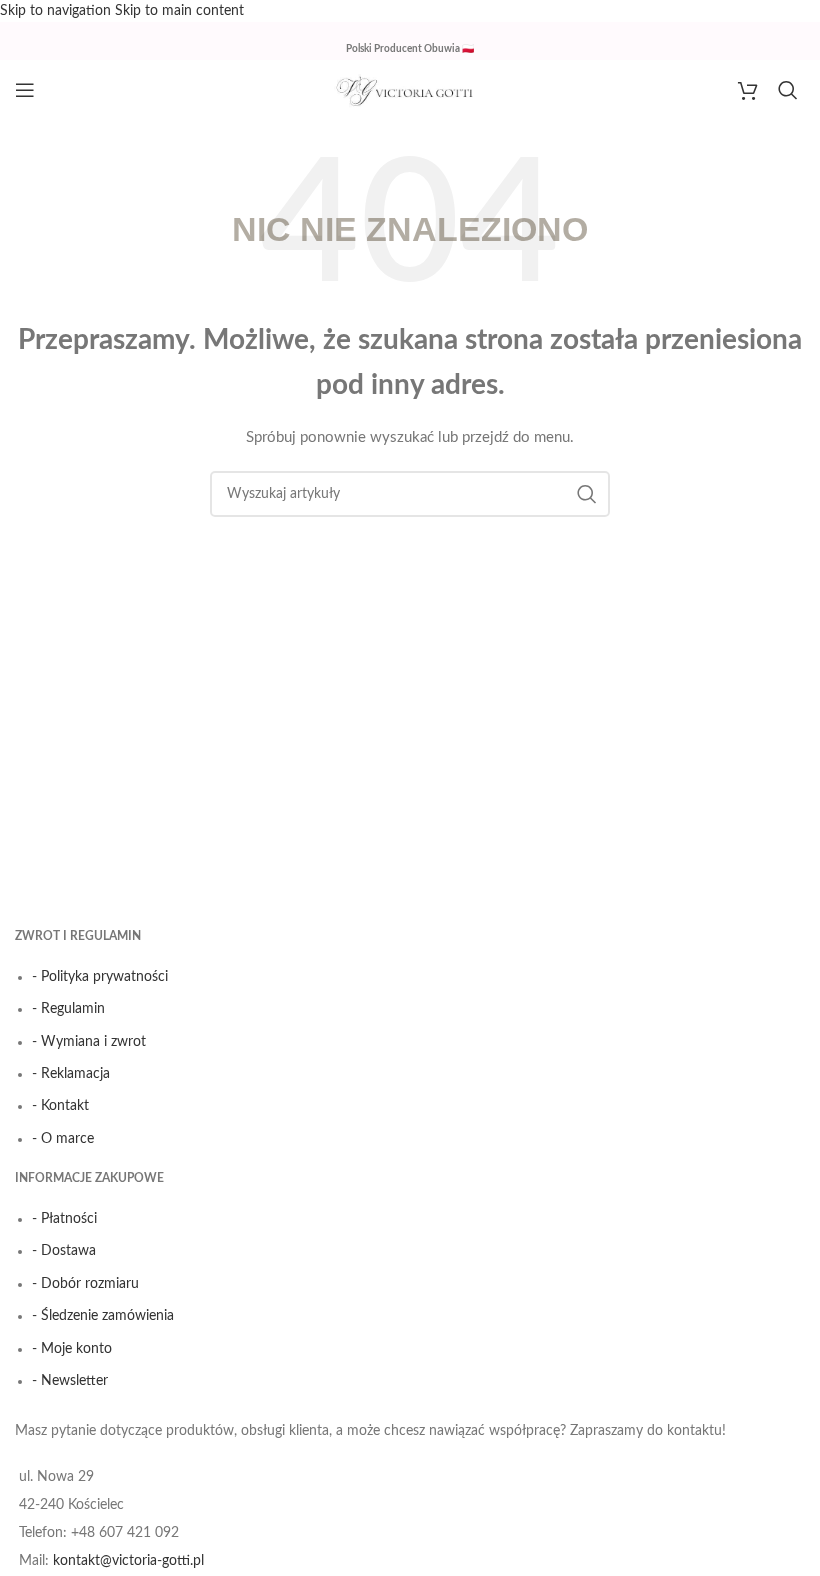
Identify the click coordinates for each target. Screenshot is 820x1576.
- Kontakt (60, 1106)
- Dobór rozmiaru (85, 1284)
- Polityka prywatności (100, 977)
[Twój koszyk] (748, 90)
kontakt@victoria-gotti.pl (128, 1561)
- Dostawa (64, 1251)
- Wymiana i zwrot (89, 1042)
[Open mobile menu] (25, 90)
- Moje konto (72, 1349)
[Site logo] (410, 90)
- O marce (63, 1139)
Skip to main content (179, 11)
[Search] (791, 90)
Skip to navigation (57, 11)
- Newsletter (70, 1381)
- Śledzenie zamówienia (103, 1316)
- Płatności (64, 1219)
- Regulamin (68, 1009)
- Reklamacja (71, 1074)
